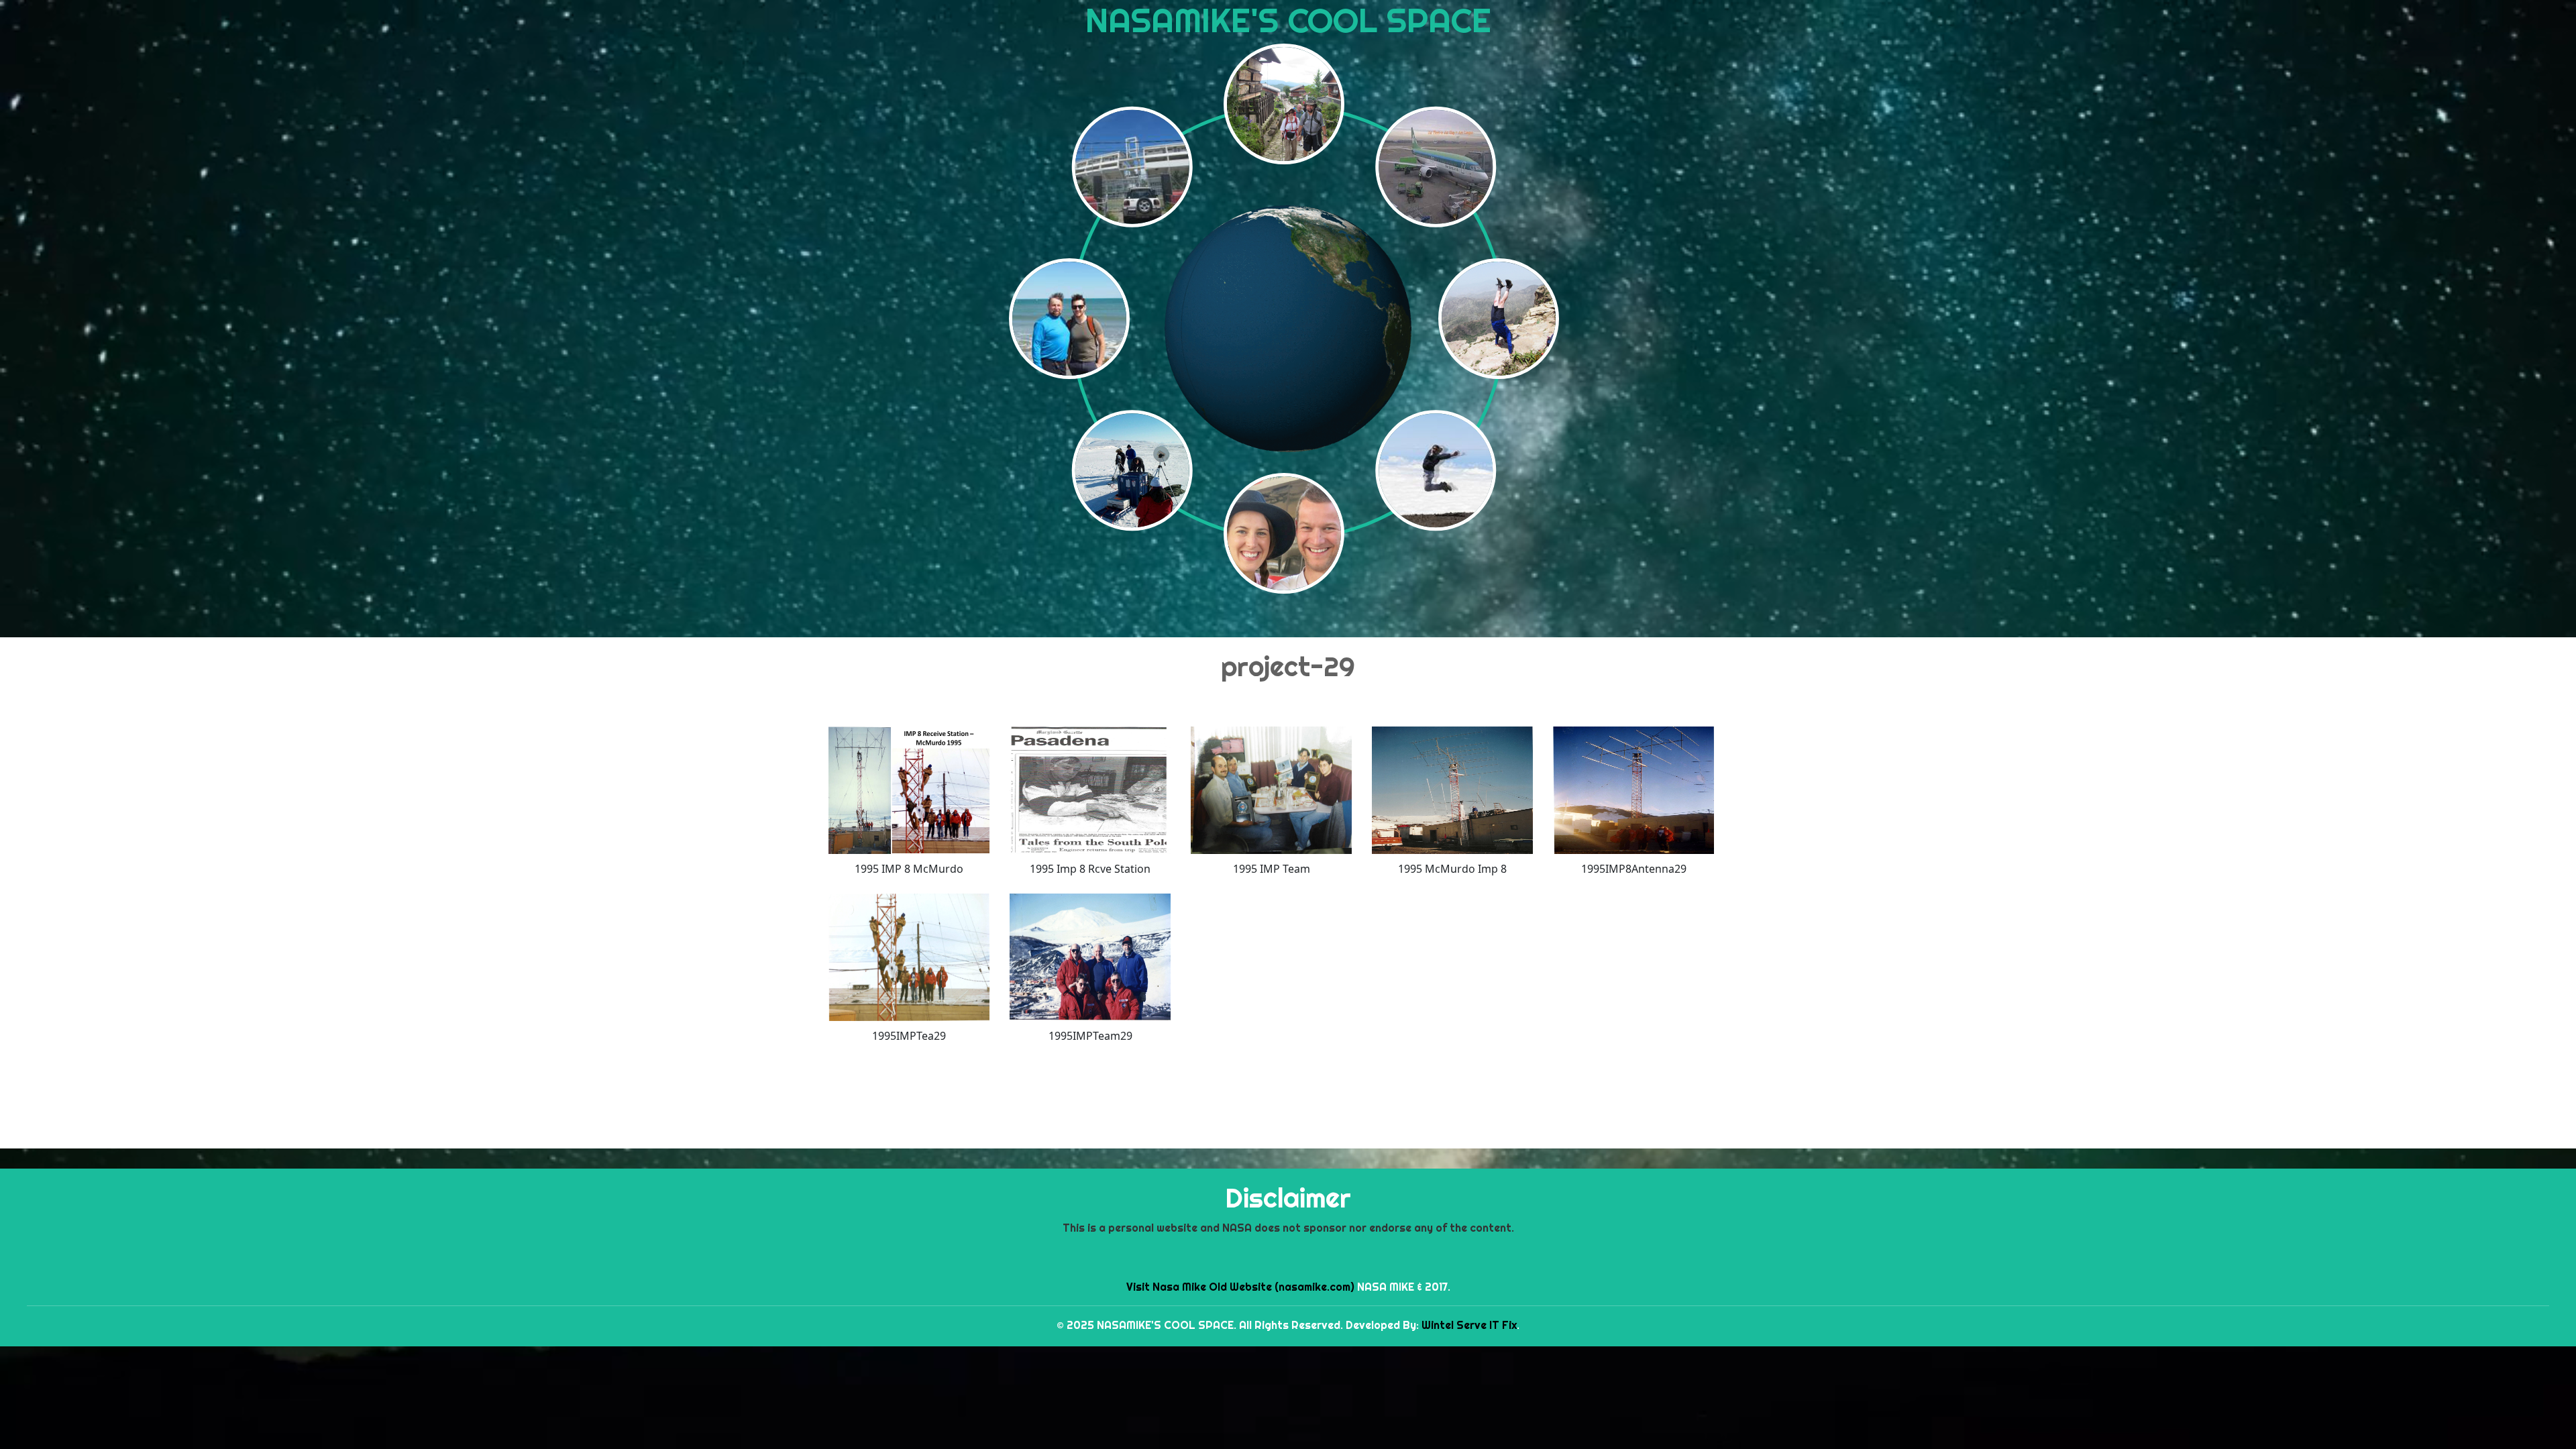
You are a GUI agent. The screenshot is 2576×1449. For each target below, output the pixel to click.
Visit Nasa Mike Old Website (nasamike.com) (1240, 1287)
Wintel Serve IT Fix (1469, 1325)
